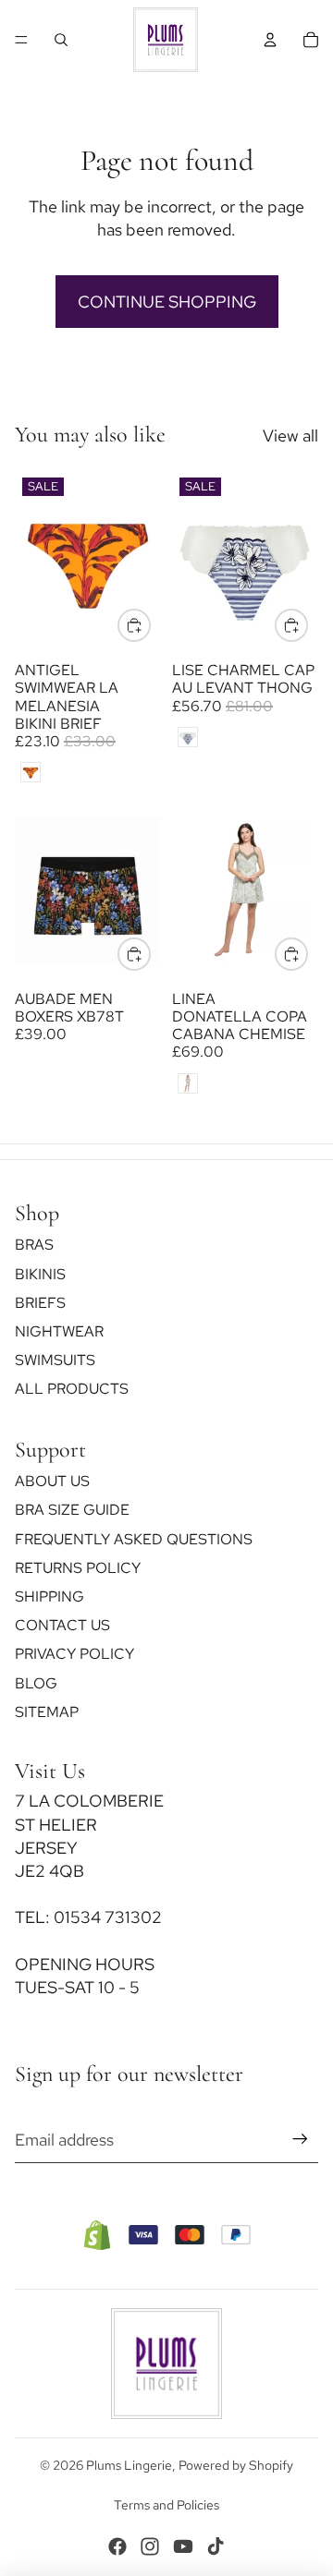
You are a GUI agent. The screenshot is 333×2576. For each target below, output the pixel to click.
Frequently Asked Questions (134, 1539)
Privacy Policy (74, 1655)
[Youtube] (183, 2546)
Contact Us (62, 1626)
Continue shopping (167, 302)
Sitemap (47, 1712)
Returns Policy (78, 1568)
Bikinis (40, 1274)
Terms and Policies (166, 2505)
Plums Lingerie (129, 2465)
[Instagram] (150, 2546)
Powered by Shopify (236, 2465)
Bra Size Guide (72, 1511)
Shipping (49, 1596)
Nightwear (59, 1331)
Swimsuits (55, 1361)
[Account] (270, 40)
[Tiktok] (216, 2546)
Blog (36, 1683)
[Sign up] (300, 2140)
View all (290, 435)
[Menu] (21, 40)
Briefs (40, 1303)
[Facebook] (117, 2546)
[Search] (61, 40)
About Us (52, 1482)
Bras (34, 1246)
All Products (72, 1390)
